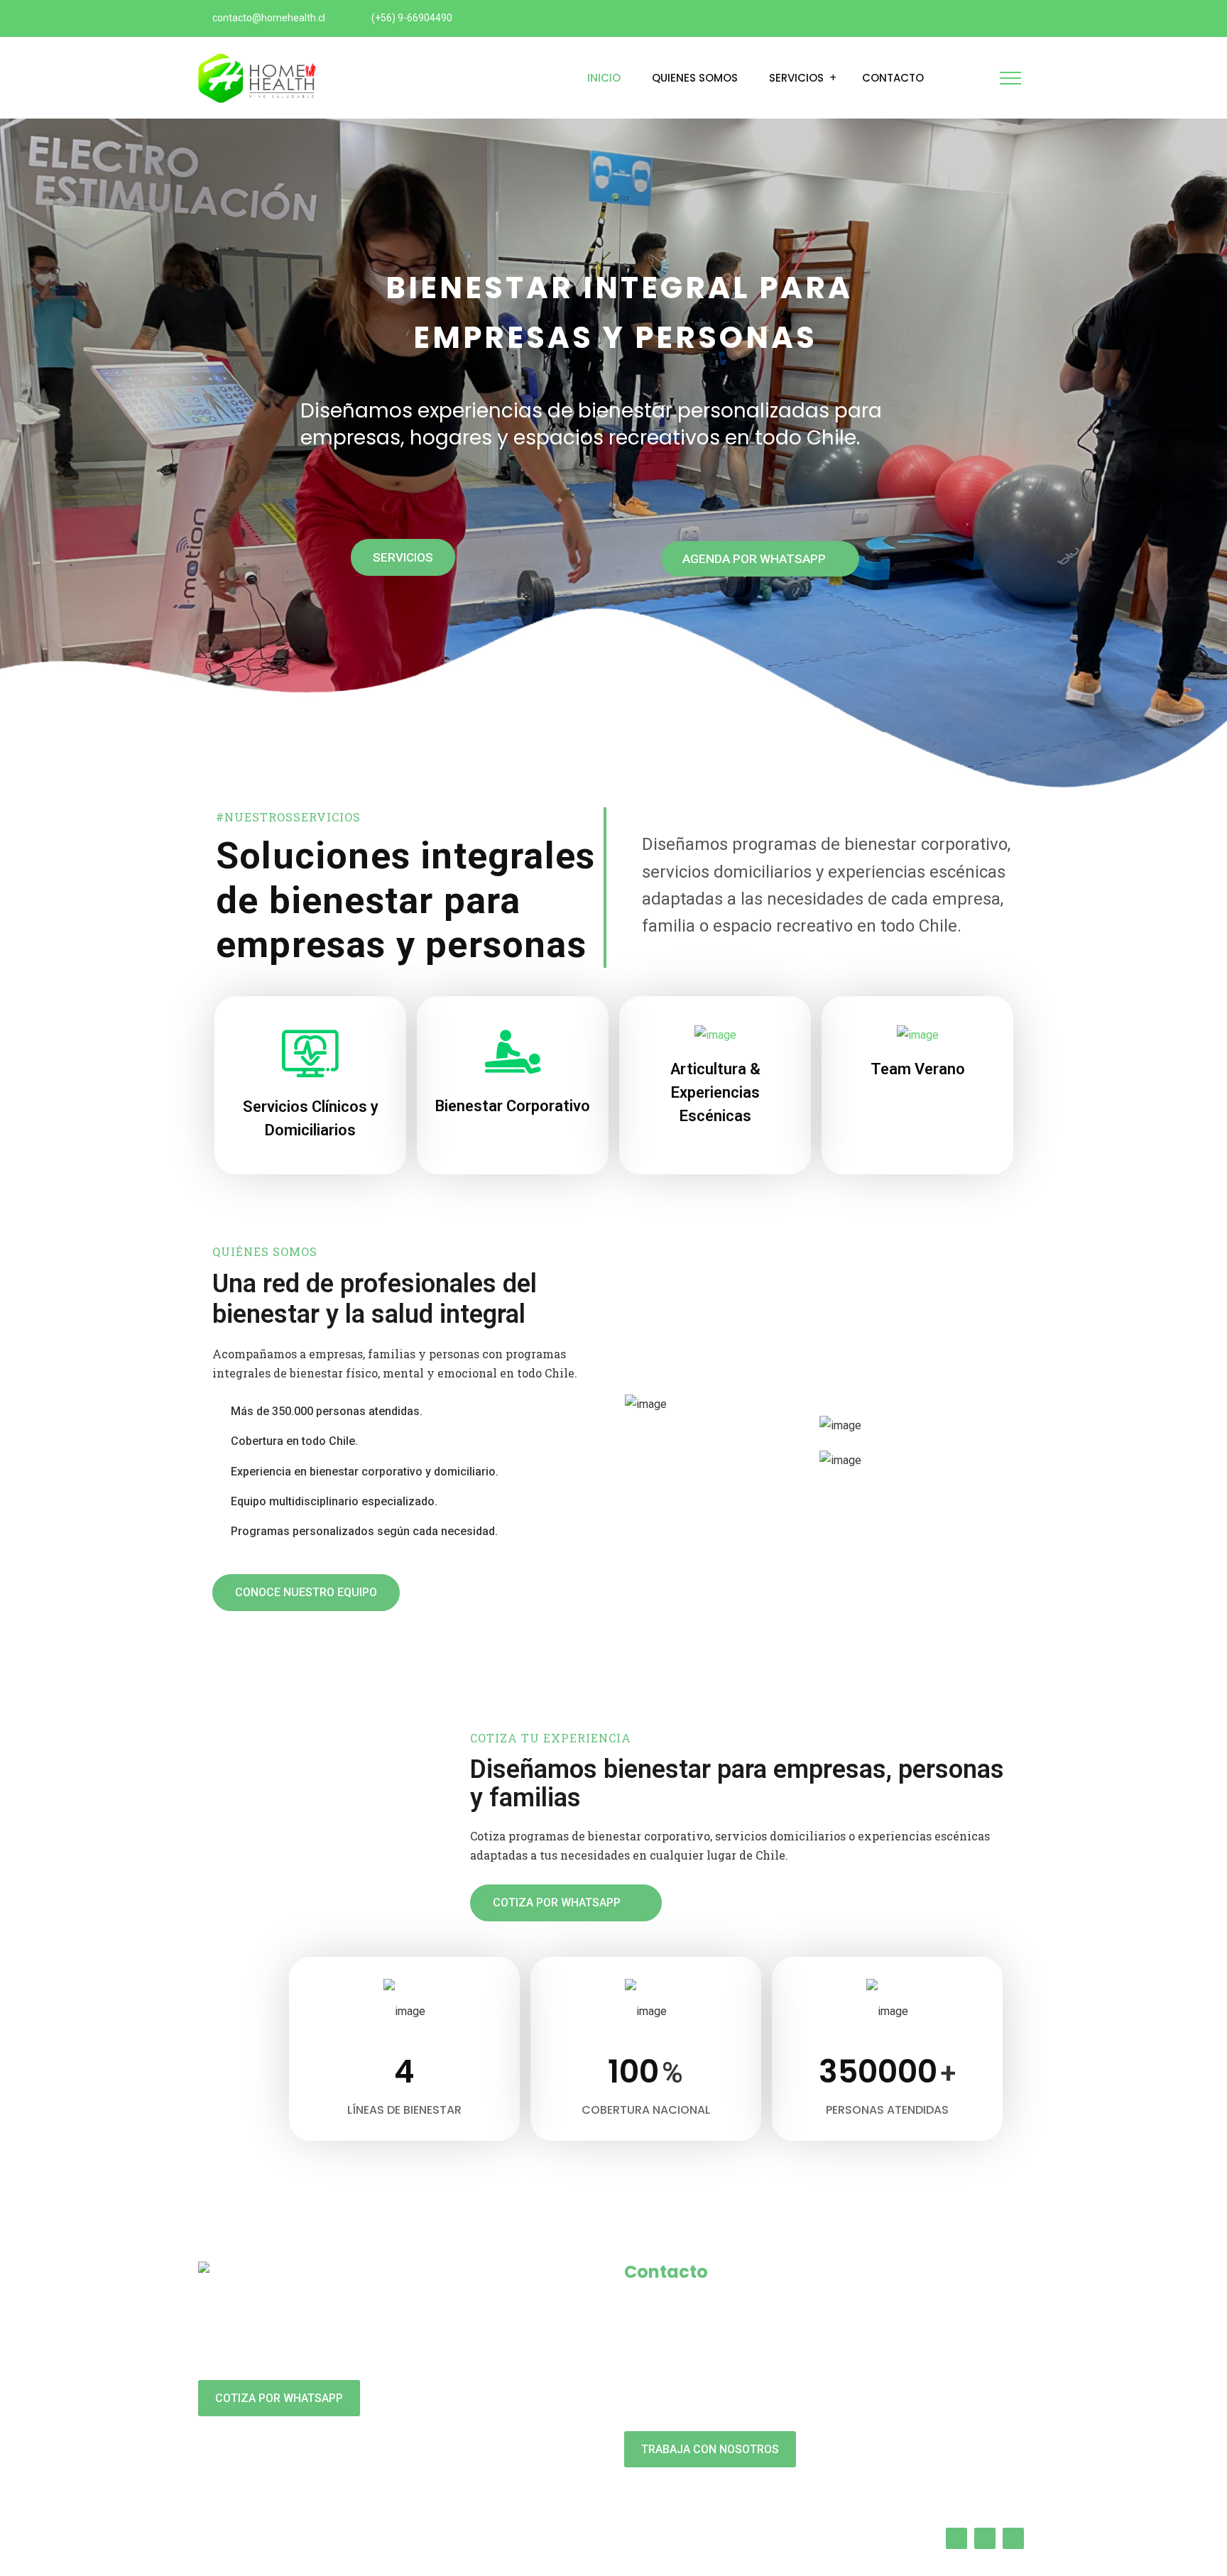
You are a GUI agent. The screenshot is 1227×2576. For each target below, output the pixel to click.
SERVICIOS (403, 557)
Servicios (796, 78)
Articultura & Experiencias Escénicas (715, 1092)
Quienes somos (695, 78)
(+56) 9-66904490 (412, 18)
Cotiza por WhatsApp (279, 2398)
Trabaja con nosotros (710, 2449)
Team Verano (918, 1069)
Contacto (893, 78)
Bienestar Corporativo (513, 1106)
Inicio (604, 78)
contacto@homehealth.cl (269, 18)
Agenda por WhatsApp (756, 559)
